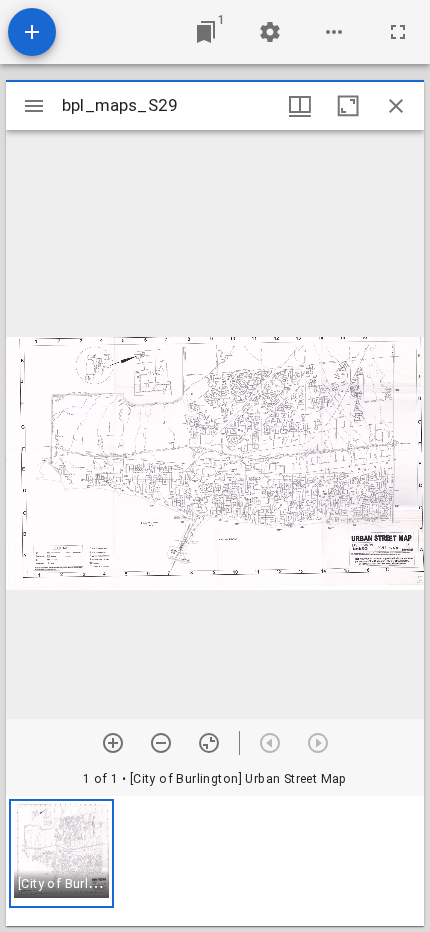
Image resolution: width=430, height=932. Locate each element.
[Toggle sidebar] (34, 106)
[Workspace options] (334, 32)
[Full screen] (398, 32)
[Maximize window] (348, 106)
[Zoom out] (161, 743)
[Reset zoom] (209, 743)
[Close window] (396, 106)
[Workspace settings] (270, 32)
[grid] (215, 861)
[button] (61, 853)
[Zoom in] (113, 743)
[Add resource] (32, 32)
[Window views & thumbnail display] (300, 106)
